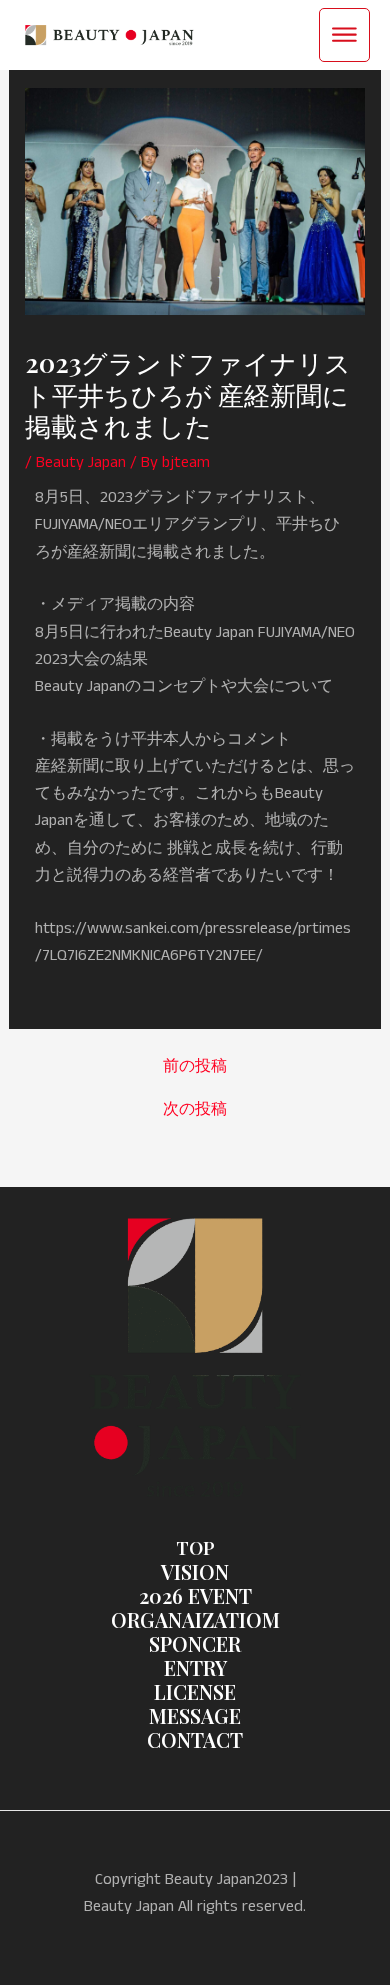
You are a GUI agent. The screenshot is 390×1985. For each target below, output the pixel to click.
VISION (195, 1571)
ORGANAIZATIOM (195, 1619)
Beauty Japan (81, 462)
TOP (195, 1547)
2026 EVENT (195, 1595)
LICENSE (195, 1691)
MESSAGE (195, 1715)
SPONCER (195, 1643)
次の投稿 (195, 1110)
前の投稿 (195, 1067)
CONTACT (195, 1739)
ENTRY (195, 1667)
